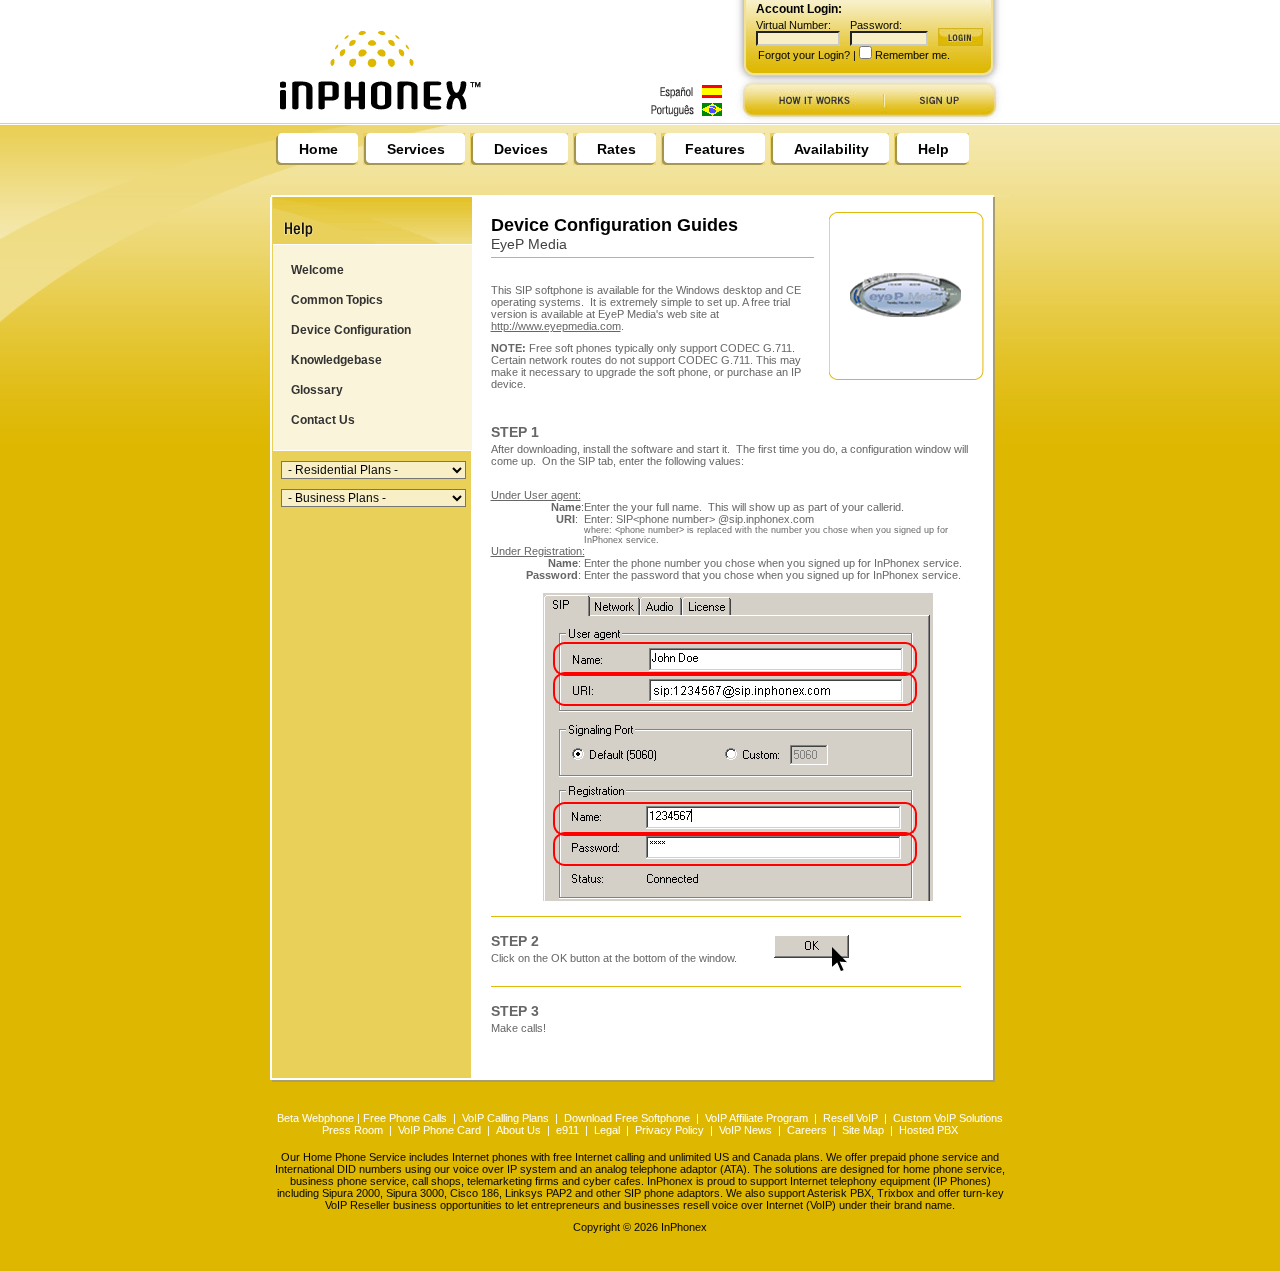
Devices (521, 149)
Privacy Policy (669, 1130)
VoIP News (745, 1130)
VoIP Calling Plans (505, 1118)
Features (715, 149)
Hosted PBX (928, 1130)
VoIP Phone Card (439, 1130)
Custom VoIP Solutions (948, 1118)
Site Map (863, 1130)
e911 (567, 1130)
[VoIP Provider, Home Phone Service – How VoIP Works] (811, 117)
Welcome (317, 270)
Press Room (352, 1130)
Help (933, 149)
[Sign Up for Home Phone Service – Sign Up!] (945, 117)
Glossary (317, 390)
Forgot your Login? (804, 55)
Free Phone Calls (405, 1118)
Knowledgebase (336, 360)
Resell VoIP (850, 1118)
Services (416, 149)
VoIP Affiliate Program (756, 1118)
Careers (807, 1130)
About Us (518, 1130)
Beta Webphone (315, 1118)
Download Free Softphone (627, 1118)
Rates (616, 149)
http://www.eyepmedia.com (556, 326)
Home (318, 149)
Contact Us (323, 420)
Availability (831, 149)
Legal (607, 1130)
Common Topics (337, 300)
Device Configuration (351, 330)
